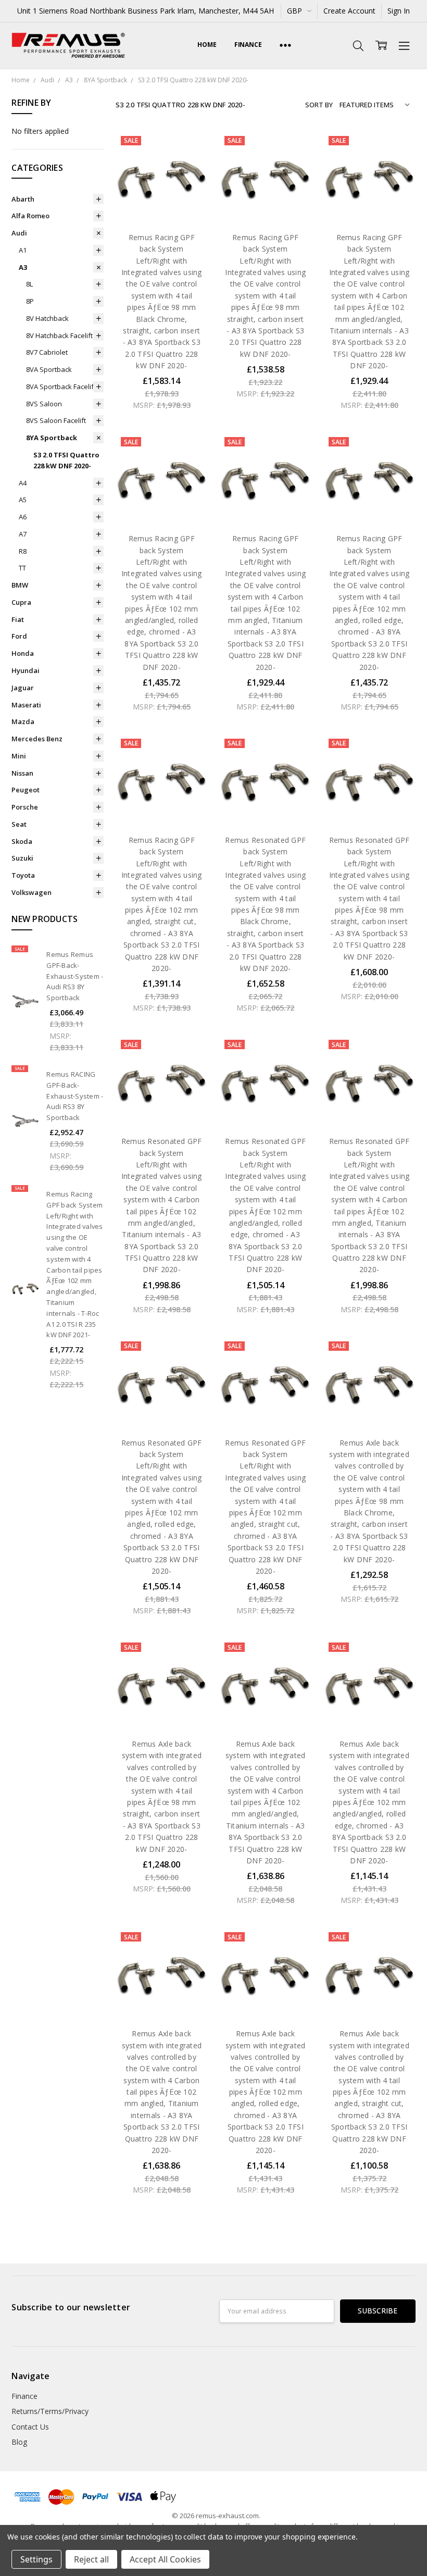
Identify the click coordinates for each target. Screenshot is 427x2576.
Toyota (23, 875)
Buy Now (162, 201)
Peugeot (26, 790)
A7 (23, 534)
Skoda (22, 841)
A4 (23, 483)
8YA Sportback (52, 438)
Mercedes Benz (37, 739)
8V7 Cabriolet (47, 352)
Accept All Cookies (165, 2559)
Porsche (25, 807)
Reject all (91, 2559)
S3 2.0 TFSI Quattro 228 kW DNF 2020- (66, 460)
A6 (23, 517)
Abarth (23, 199)
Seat (19, 824)
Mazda (23, 721)
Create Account (349, 11)
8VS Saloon (44, 404)
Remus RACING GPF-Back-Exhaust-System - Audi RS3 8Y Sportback (75, 1096)
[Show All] (285, 46)
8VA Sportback (49, 369)
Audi (19, 233)
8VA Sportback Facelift (61, 387)
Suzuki (22, 858)
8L (29, 284)
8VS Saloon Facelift (56, 420)
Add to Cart (162, 178)
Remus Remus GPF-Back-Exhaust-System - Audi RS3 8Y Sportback (75, 976)
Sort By (319, 105)
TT (22, 568)
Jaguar (23, 688)
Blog (19, 2442)
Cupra (21, 602)
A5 (23, 500)
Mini (19, 756)
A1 (23, 250)
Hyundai (26, 670)
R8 (23, 551)
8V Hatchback (47, 318)
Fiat (18, 619)
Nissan (22, 773)
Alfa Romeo (30, 216)
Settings (36, 2559)
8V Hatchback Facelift (59, 335)
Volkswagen (32, 892)
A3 (23, 267)
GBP (296, 11)
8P (30, 301)
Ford (19, 636)
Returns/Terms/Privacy (50, 2411)
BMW (20, 585)
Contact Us (30, 2427)
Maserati (26, 705)
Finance (248, 45)
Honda (23, 653)
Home (207, 45)
